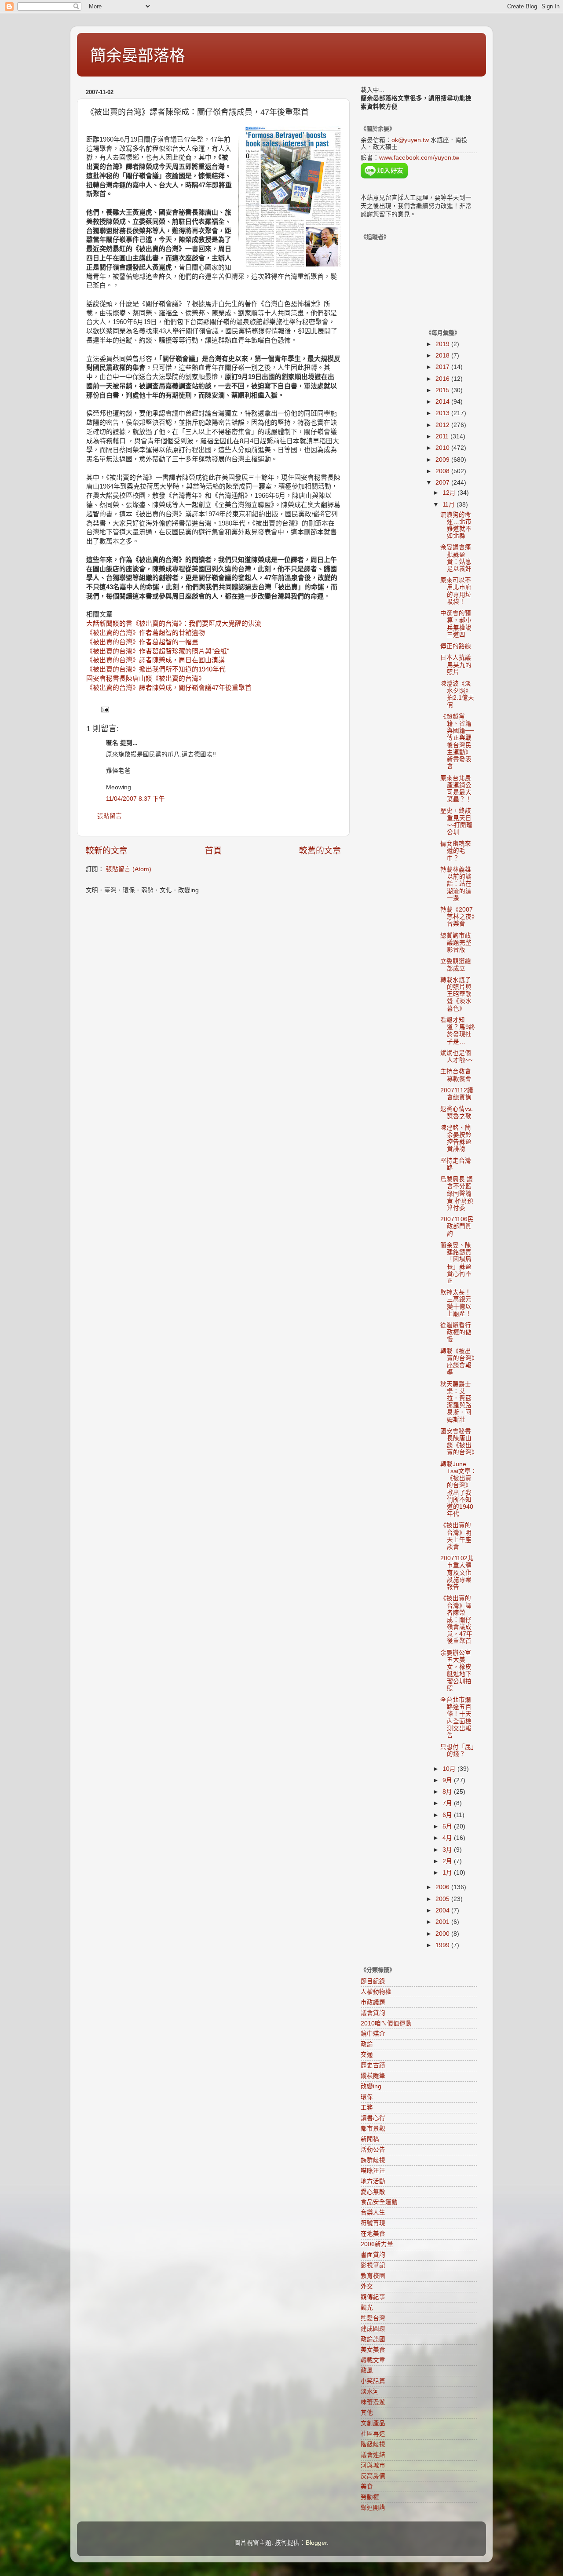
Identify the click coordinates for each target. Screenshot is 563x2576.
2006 (443, 1887)
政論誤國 (373, 2339)
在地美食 (373, 2234)
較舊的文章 (320, 851)
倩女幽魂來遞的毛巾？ (456, 851)
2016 (443, 379)
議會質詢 (373, 2013)
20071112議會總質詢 (457, 1094)
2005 (443, 1899)
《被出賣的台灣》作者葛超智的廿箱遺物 (146, 633)
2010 (443, 448)
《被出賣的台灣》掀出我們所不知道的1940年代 (156, 669)
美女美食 (373, 2350)
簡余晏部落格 (138, 56)
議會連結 (373, 2455)
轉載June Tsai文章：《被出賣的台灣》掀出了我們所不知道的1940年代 (459, 1489)
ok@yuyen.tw (410, 140)
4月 (448, 1838)
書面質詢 (373, 2255)
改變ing (371, 2086)
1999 (443, 1945)
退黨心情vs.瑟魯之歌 (457, 1112)
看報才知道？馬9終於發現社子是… (458, 1031)
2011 (443, 436)
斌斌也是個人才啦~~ (456, 1056)
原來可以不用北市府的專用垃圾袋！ (456, 591)
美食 (367, 2487)
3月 (448, 1850)
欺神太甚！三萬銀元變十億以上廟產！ (456, 1303)
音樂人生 (373, 2213)
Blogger (316, 2543)
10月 (450, 1769)
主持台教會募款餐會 (456, 1075)
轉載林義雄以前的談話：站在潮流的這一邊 (456, 884)
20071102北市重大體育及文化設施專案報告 (457, 1573)
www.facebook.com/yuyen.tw (419, 158)
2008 (443, 471)
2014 (443, 402)
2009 (443, 460)
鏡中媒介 (373, 2034)
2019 (443, 344)
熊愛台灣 (373, 2318)
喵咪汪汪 (373, 2171)
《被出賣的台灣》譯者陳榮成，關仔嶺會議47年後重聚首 (169, 688)
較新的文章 (107, 851)
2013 (443, 413)
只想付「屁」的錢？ (457, 1750)
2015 (443, 390)
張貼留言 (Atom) (129, 869)
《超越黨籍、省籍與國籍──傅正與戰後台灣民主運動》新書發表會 (457, 741)
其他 (367, 2413)
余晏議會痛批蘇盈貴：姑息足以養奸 (456, 558)
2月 (448, 1861)
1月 (448, 1873)
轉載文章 (373, 2360)
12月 (450, 493)
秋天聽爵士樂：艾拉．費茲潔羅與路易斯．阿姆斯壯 (456, 1402)
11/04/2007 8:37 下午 (135, 799)
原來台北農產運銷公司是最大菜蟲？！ (456, 789)
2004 (443, 1910)
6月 (448, 1815)
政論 (367, 2044)
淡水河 (370, 2392)
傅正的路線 (456, 646)
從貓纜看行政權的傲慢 (456, 1332)
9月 (448, 1780)
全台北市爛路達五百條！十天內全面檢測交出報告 (456, 1718)
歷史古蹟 (373, 2065)
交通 (367, 2055)
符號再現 (373, 2223)
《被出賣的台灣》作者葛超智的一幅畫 (142, 642)
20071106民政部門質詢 (457, 1226)
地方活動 (373, 2181)
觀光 (367, 2308)
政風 (367, 2370)
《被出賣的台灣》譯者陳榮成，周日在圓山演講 (155, 660)
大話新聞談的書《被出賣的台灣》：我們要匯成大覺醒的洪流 (174, 624)
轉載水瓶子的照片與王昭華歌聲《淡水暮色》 (456, 994)
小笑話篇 (373, 2381)
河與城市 (373, 2465)
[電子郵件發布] (104, 709)
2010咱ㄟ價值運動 (386, 2023)
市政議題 (373, 2002)
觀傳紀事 (373, 2297)
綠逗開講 (373, 2508)
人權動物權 (376, 1992)
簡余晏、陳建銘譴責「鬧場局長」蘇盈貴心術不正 (456, 1263)
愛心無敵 (373, 2192)
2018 (443, 356)
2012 (443, 425)
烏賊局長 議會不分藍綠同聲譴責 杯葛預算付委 (457, 1193)
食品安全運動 (379, 2202)
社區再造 (373, 2434)
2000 (443, 1934)
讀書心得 (373, 2118)
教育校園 (373, 2276)
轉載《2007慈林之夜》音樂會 (457, 917)
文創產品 (373, 2423)
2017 (443, 367)
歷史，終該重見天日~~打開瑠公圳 (456, 821)
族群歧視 (373, 2160)
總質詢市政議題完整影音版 (456, 943)
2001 (443, 1922)
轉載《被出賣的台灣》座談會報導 (457, 1362)
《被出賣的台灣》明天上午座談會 (456, 1536)
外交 (367, 2286)
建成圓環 (373, 2329)
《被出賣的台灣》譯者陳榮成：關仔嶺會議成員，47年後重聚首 (456, 1620)
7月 (448, 1803)
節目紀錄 (373, 1981)
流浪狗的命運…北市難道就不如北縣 (456, 525)
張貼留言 (110, 816)
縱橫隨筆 (373, 2076)
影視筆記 (373, 2265)
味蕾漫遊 (373, 2402)
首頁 (213, 851)
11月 (450, 505)
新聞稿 (370, 2139)
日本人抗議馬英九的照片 (456, 665)
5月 (448, 1826)
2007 (443, 483)
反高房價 (373, 2476)
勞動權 (370, 2497)
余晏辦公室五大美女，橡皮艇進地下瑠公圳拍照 (456, 1671)
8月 (448, 1792)
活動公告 (373, 2150)
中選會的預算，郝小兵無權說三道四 (456, 624)
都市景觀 (373, 2129)
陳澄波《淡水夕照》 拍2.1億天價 (457, 694)
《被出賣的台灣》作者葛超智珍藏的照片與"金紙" (158, 651)
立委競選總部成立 (456, 965)
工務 (367, 2107)
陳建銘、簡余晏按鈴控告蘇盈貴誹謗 (456, 1138)
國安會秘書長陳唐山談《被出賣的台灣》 (146, 679)
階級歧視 (373, 2444)
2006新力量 (377, 2244)
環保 (367, 2097)
